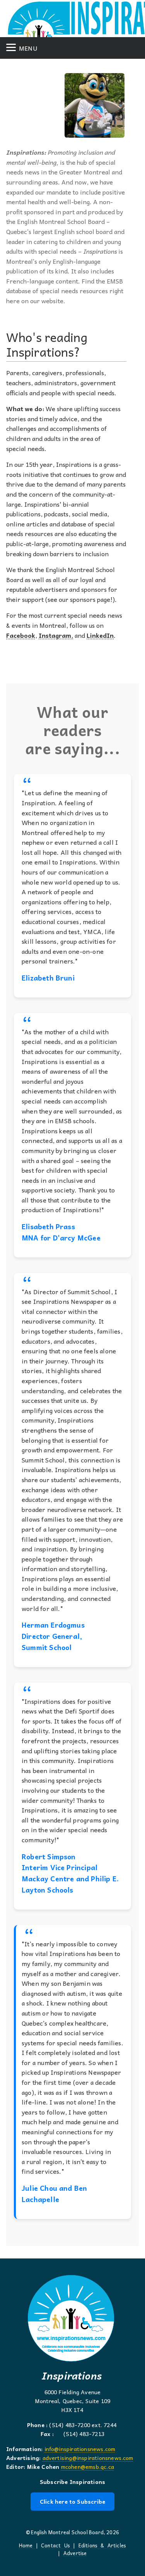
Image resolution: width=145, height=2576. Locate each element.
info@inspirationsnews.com (80, 2449)
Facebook (21, 635)
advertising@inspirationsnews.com (88, 2458)
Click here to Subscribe (72, 2501)
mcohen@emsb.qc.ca (88, 2467)
